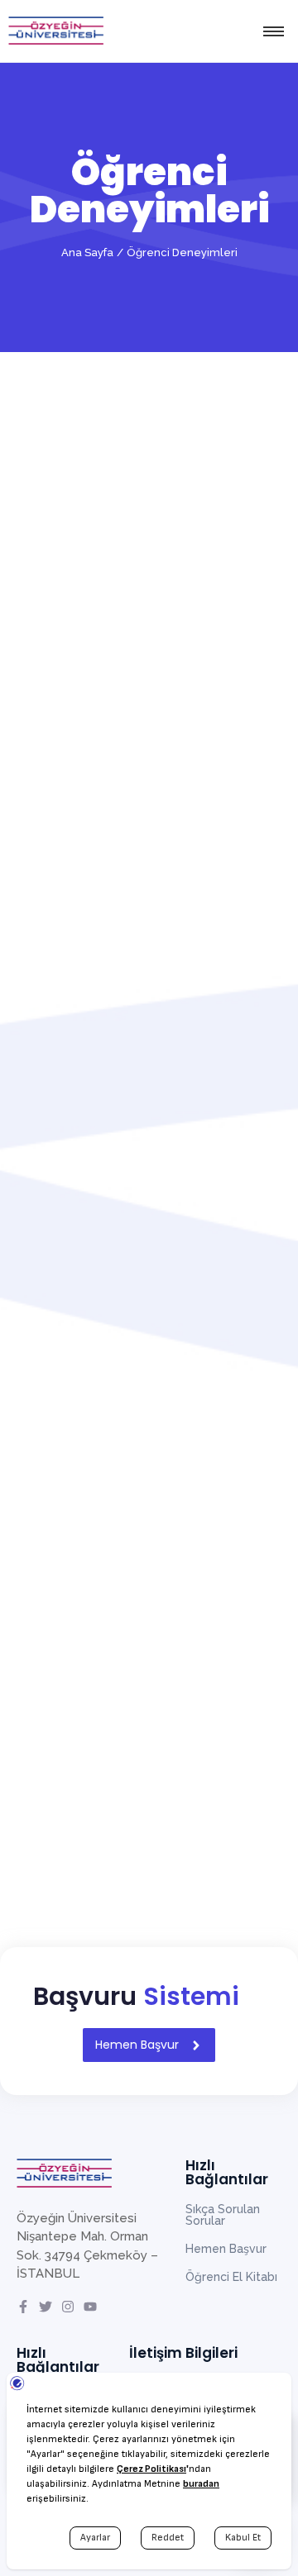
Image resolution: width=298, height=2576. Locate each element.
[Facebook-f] (23, 2307)
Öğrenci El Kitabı (231, 2277)
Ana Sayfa (87, 252)
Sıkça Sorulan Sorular (223, 2215)
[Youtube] (90, 2307)
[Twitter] (46, 2307)
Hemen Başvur (226, 2249)
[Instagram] (68, 2307)
